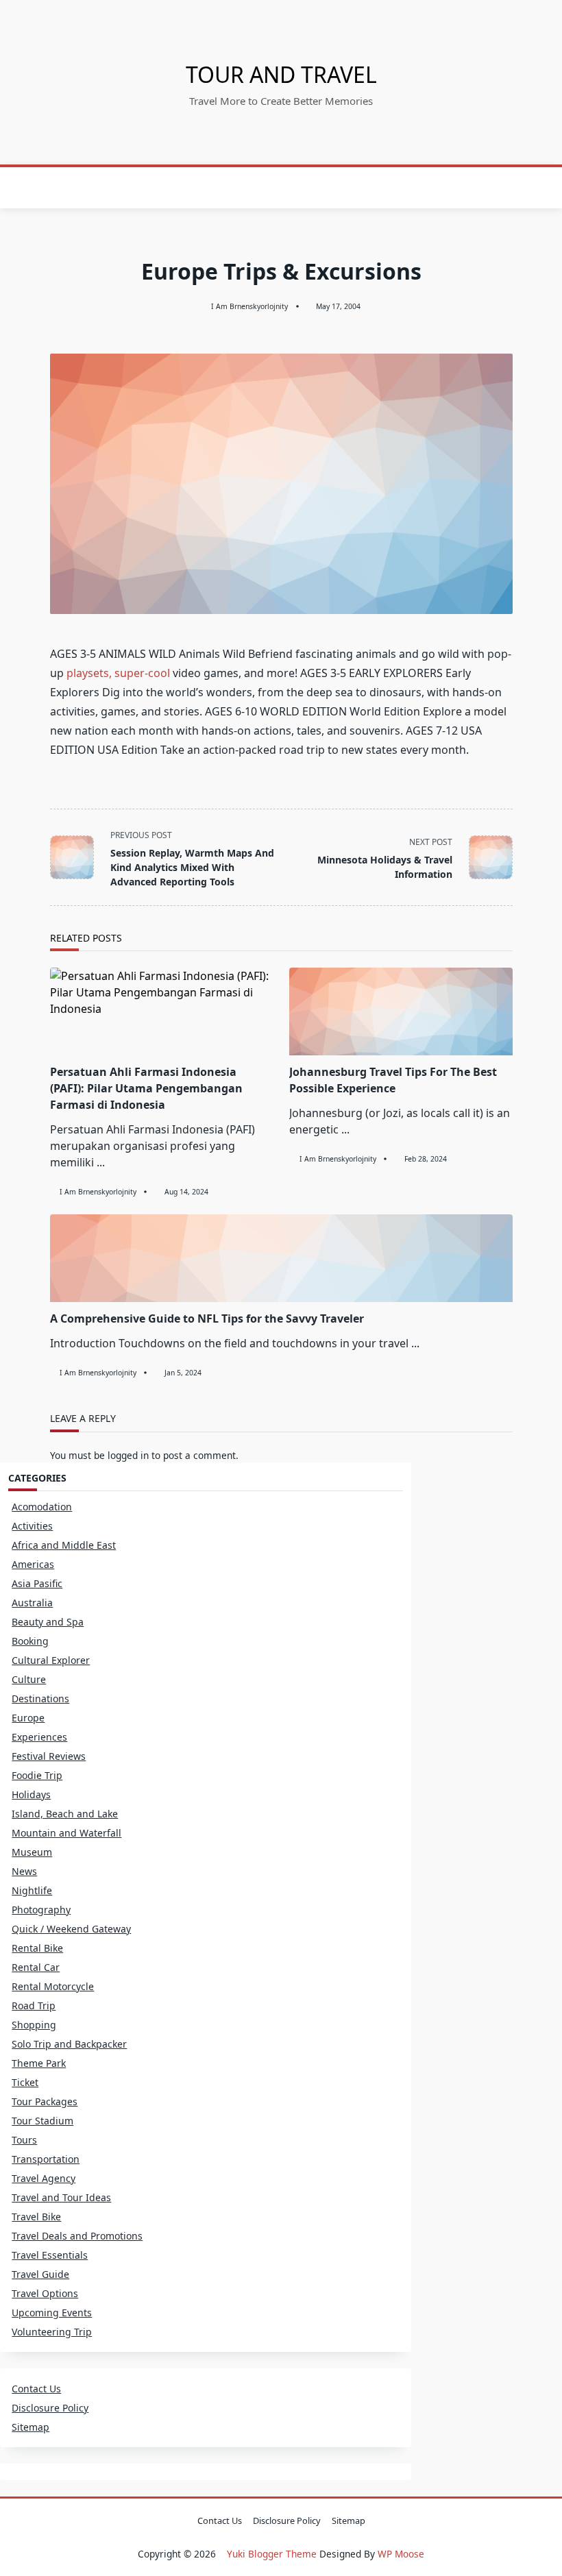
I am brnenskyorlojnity (249, 306)
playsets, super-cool (118, 673)
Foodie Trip (37, 1775)
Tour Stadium (42, 2121)
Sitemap (30, 2427)
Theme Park (39, 2063)
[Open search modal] (524, 188)
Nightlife (32, 1890)
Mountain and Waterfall (66, 1833)
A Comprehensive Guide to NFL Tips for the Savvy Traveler (207, 1318)
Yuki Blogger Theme (272, 2554)
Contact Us (36, 2389)
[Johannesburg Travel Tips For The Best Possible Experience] (401, 1011)
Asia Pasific (37, 1583)
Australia (32, 1603)
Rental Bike (37, 1948)
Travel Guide (40, 2274)
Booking (30, 1641)
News (24, 1871)
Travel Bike (36, 2217)
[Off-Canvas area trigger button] (40, 188)
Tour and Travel (281, 74)
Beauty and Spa (48, 1622)
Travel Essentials (50, 2255)
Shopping (34, 2025)
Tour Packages (45, 2101)
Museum (32, 1852)
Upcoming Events (52, 2313)
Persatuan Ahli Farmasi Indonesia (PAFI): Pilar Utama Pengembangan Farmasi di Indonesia (146, 1088)
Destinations (40, 1698)
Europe (28, 1718)
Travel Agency (44, 2178)
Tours (24, 2140)
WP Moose (401, 2554)
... (101, 1162)
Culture (29, 1679)
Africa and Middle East (64, 1545)
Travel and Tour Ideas (61, 2197)
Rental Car (36, 1967)
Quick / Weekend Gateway (71, 1929)
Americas (33, 1564)
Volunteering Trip (52, 2332)
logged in (128, 1455)
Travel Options (45, 2293)
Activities (32, 1526)
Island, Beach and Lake (65, 1814)
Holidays (31, 1794)
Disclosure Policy (50, 2408)
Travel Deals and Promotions (77, 2236)
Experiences (39, 1737)
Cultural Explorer (51, 1660)
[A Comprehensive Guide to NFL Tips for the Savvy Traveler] (281, 1258)
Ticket (25, 2082)
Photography (41, 1910)
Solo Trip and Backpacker (69, 2044)
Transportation (46, 2159)
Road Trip (34, 2005)
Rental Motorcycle (53, 1986)
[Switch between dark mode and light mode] (506, 188)
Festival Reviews (49, 1756)
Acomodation (42, 1507)
